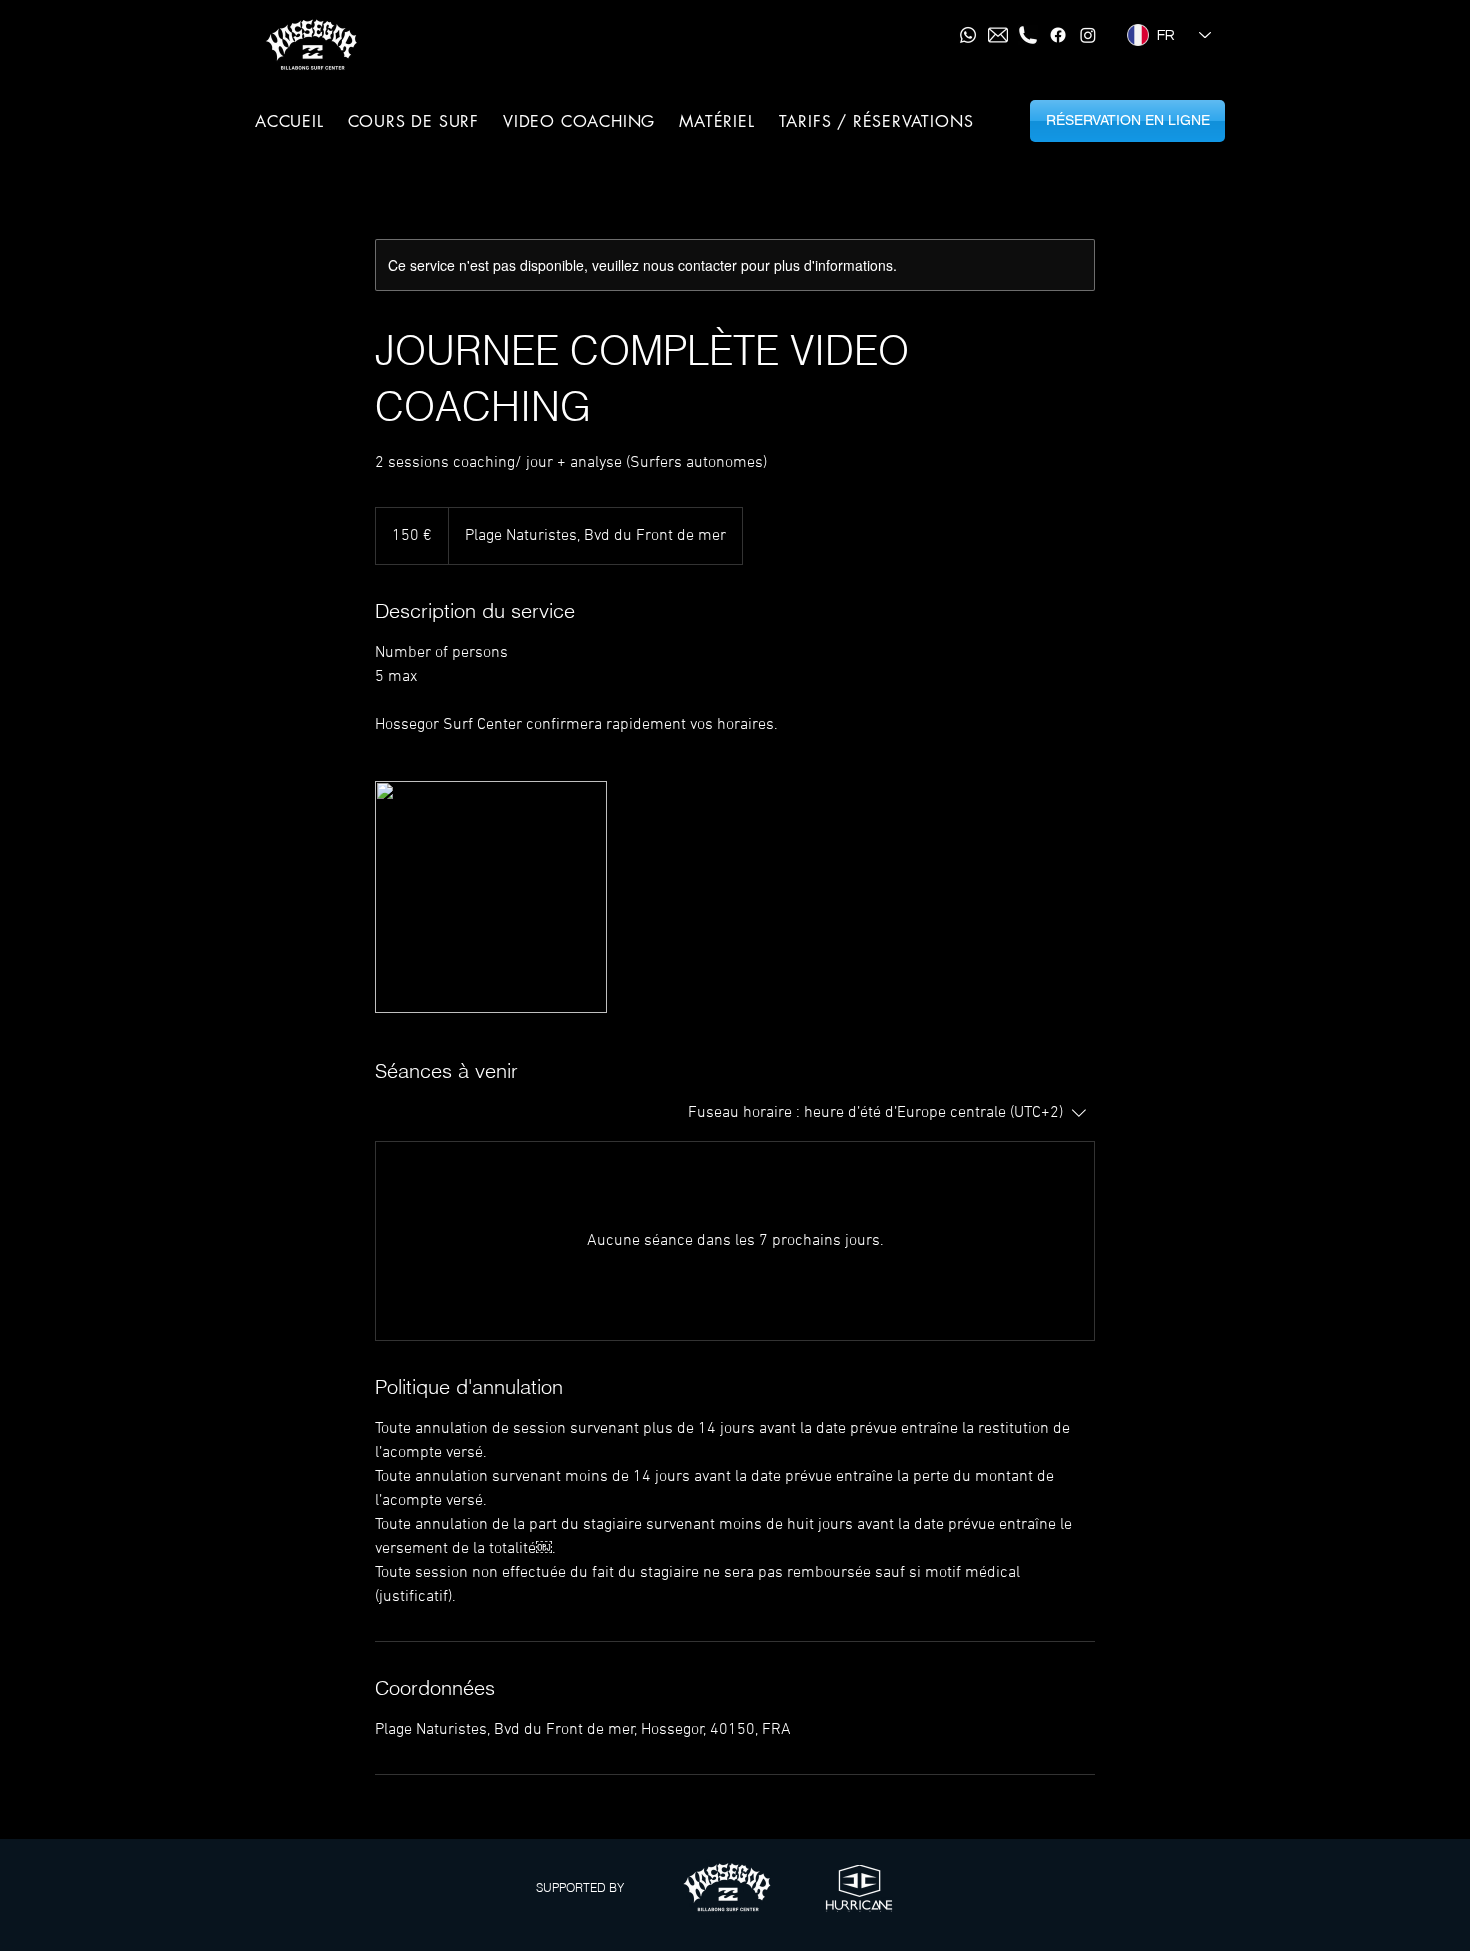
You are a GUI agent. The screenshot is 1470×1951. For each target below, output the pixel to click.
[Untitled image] (491, 897)
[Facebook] (1058, 35)
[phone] (1028, 35)
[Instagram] (1088, 35)
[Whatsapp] (968, 35)
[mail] (998, 35)
